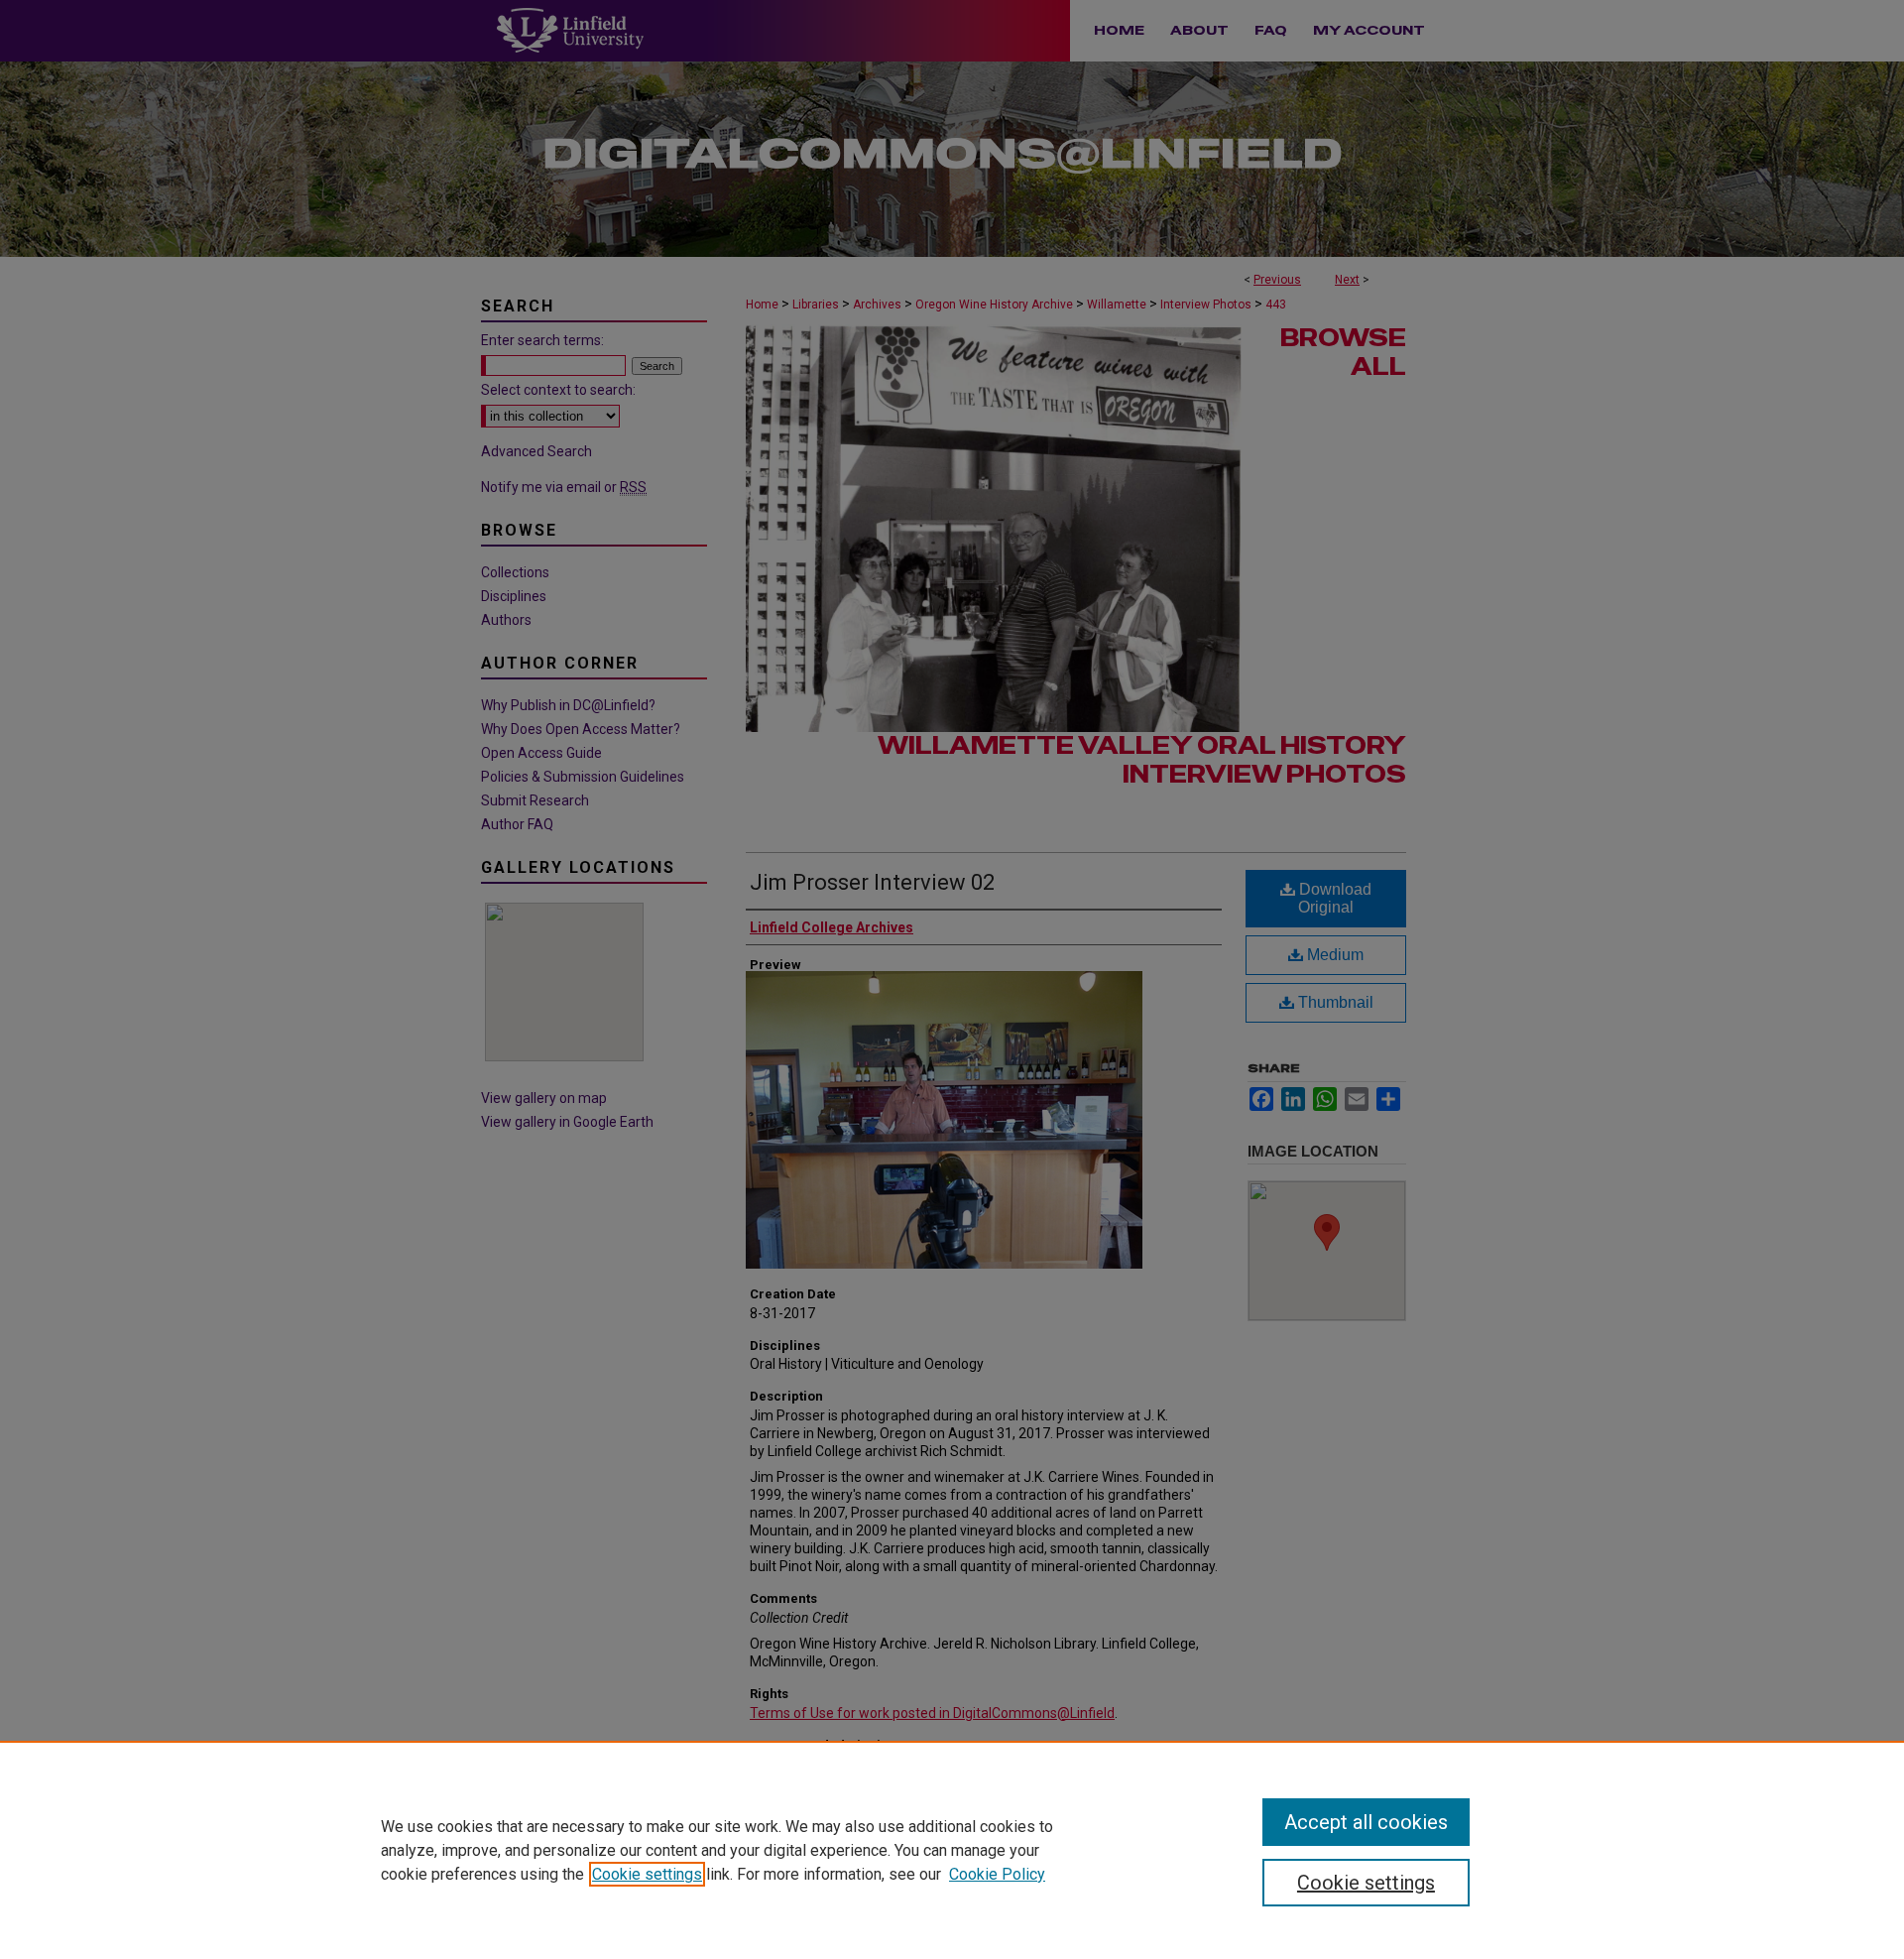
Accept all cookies (1366, 1822)
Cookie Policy (997, 1874)
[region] (952, 1850)
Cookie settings (647, 1874)
